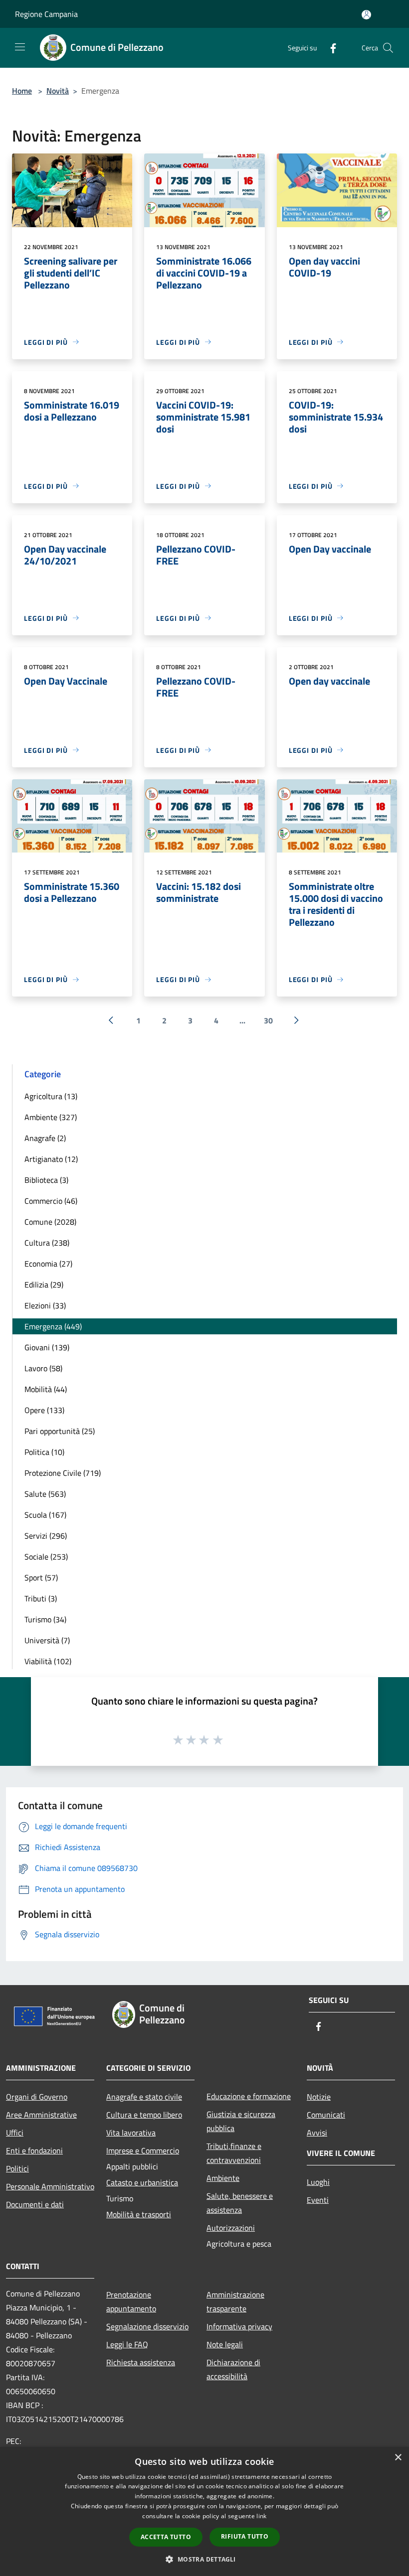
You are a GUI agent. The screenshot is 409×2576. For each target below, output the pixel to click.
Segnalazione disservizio (147, 2326)
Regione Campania (46, 14)
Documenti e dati (35, 2204)
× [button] (398, 2458)
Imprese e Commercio (143, 2150)
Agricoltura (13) (51, 1096)
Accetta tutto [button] (166, 2537)
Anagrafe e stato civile (144, 2097)
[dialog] (204, 2511)
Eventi (318, 2200)
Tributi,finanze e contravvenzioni (234, 2153)
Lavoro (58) (43, 1368)
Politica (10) (44, 1452)
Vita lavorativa (131, 2133)
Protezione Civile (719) (63, 1473)
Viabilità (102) (48, 1661)
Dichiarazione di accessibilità (233, 2369)
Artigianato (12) (51, 1159)
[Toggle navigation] (20, 47)
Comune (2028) (50, 1222)
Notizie (319, 2097)
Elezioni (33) (45, 1305)
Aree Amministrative (41, 2115)
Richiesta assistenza (141, 2362)
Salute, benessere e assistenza (240, 2203)
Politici (17, 2168)
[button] (204, 2559)
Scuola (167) (45, 1515)
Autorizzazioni (231, 2228)
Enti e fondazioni (34, 2150)
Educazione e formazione (249, 2096)
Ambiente (223, 2178)
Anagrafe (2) (45, 1138)
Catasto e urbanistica (142, 2182)
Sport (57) (41, 1577)
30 (268, 1020)
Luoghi (318, 2182)
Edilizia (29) (44, 1285)
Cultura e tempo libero (144, 2115)
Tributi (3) (41, 1598)
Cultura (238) (47, 1243)
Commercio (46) (51, 1201)
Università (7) (47, 1640)
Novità (58, 91)
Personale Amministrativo (50, 2186)
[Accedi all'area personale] (366, 15)
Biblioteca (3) (46, 1180)
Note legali (225, 2344)
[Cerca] (388, 48)
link (261, 2516)
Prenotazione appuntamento (131, 2301)
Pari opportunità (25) (60, 1431)
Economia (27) (48, 1264)
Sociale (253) (46, 1557)
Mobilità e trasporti (139, 2214)
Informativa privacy (239, 2326)
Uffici (15, 2133)
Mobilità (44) (46, 1389)
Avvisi (317, 2133)
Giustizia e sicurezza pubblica (241, 2121)
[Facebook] (329, 48)
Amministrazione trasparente (235, 2301)
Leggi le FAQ (127, 2344)
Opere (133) (44, 1410)
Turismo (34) (45, 1619)
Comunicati (326, 2115)
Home (22, 91)
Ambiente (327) (51, 1117)
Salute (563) (45, 1494)
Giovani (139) (47, 1347)
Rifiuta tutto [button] (245, 2536)
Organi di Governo (37, 2097)
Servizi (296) (46, 1536)
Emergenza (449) (53, 1326)
